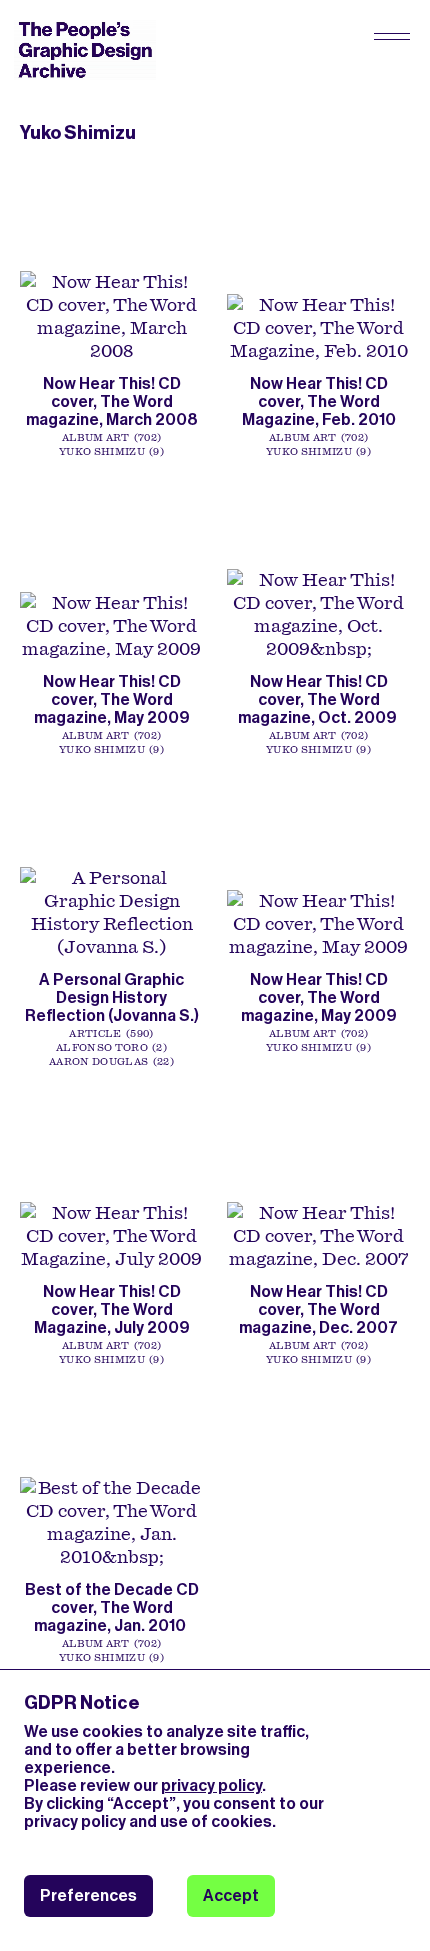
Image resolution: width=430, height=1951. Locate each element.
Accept (231, 1895)
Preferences (88, 1895)
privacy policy (211, 1785)
